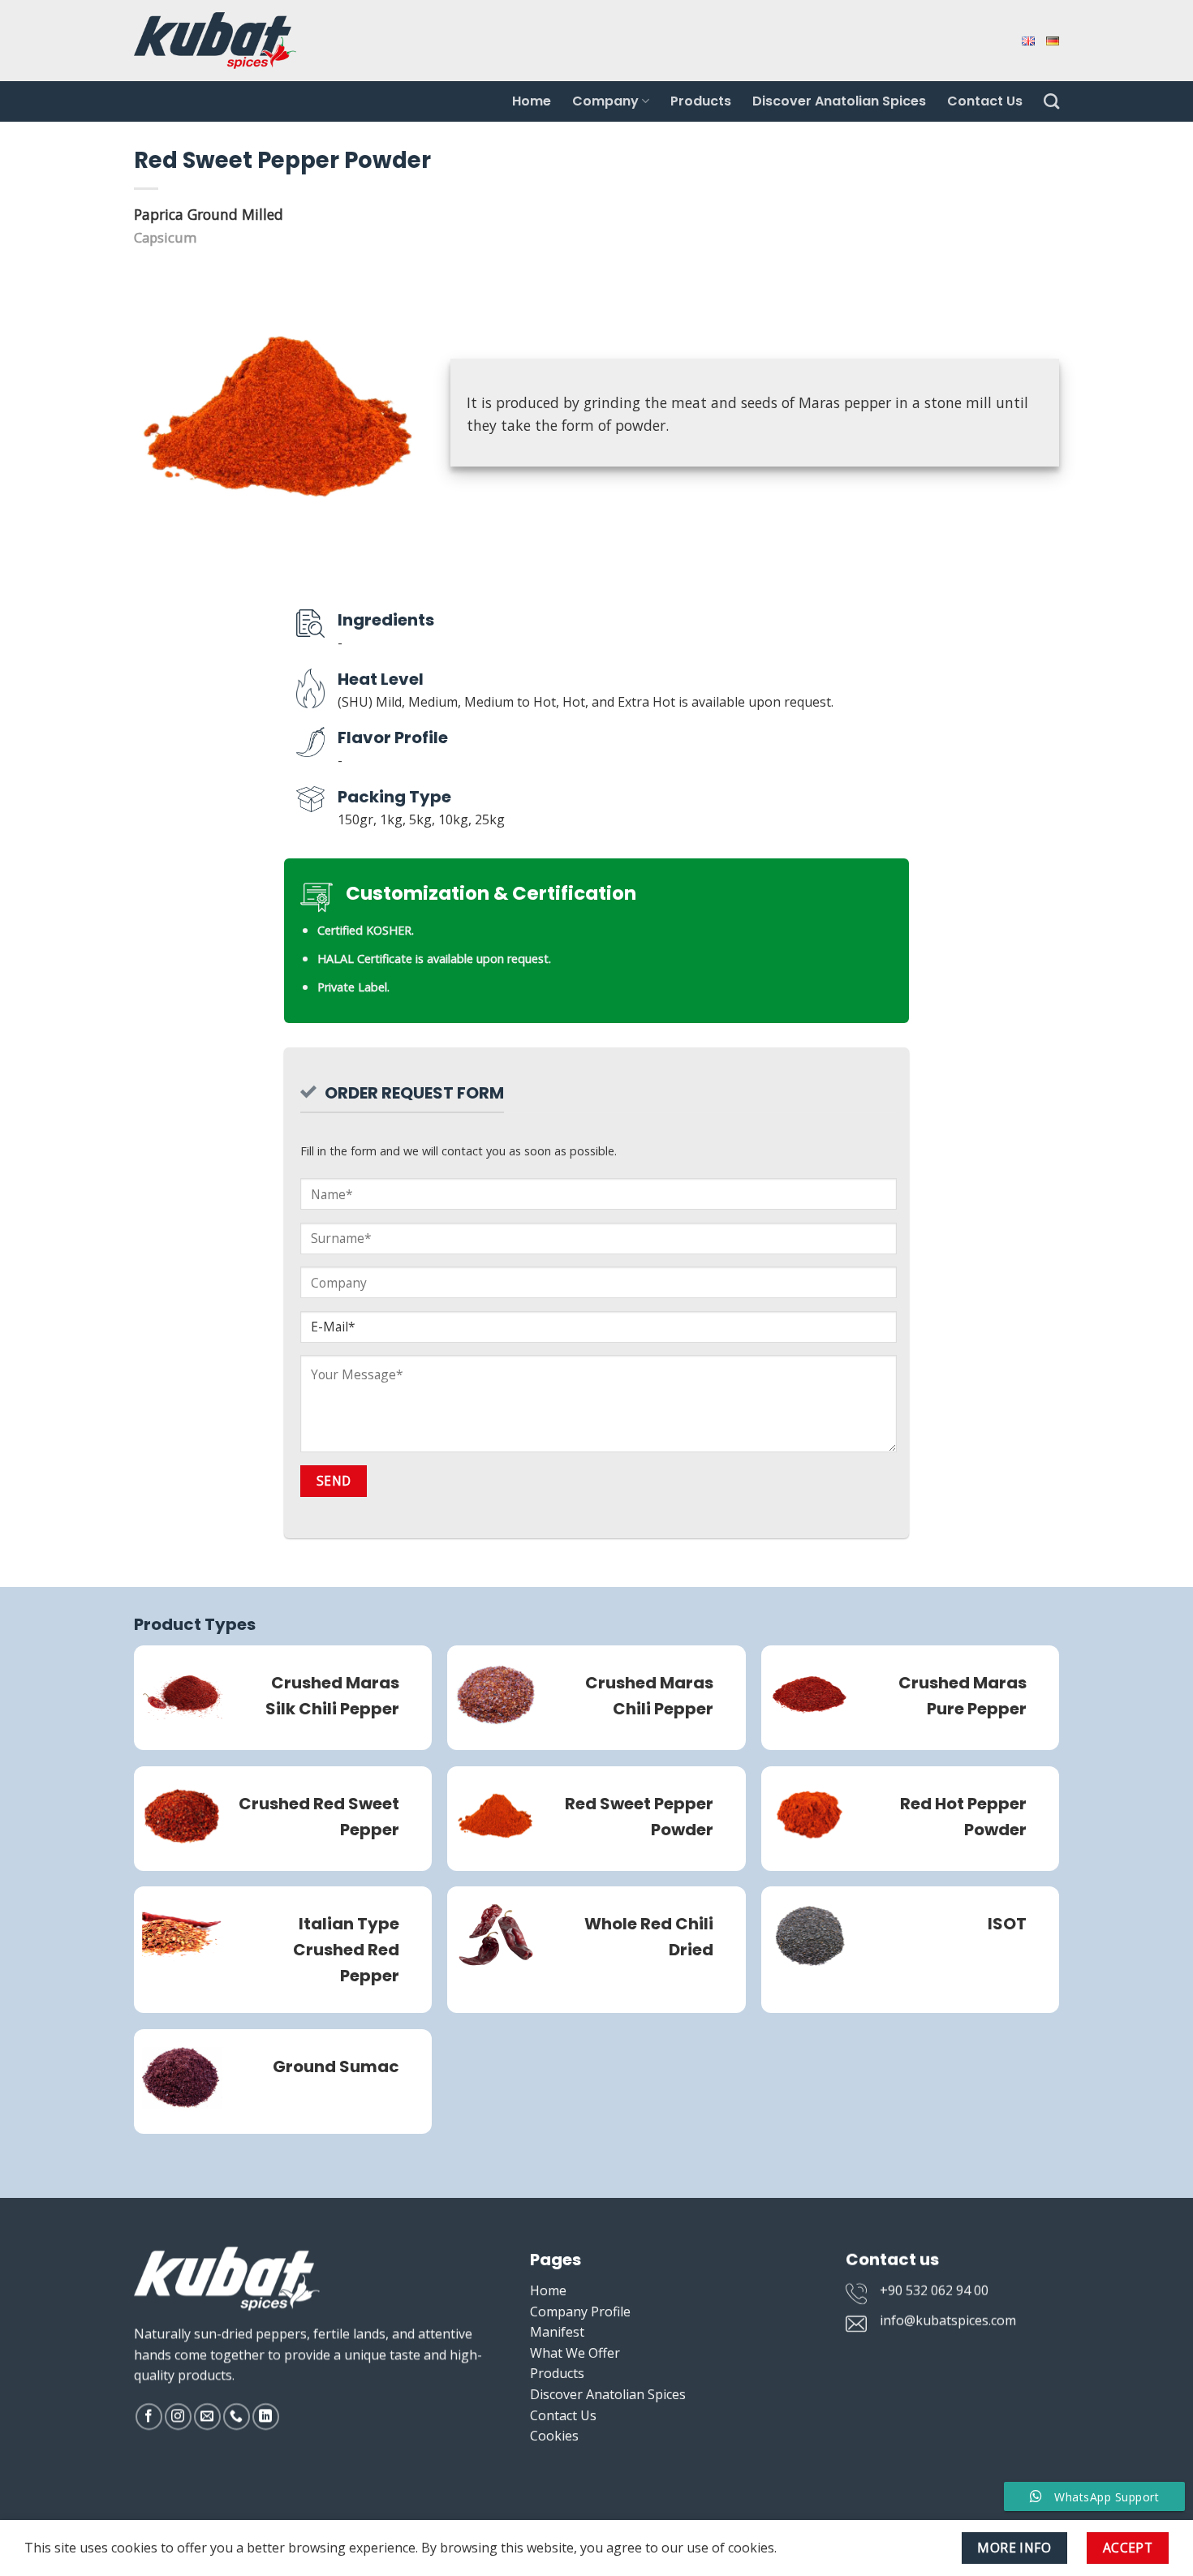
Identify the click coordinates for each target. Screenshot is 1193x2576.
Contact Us (985, 101)
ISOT (1007, 1924)
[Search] (1051, 101)
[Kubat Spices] (215, 40)
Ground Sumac (336, 2066)
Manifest (557, 2332)
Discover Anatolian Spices (839, 101)
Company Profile (580, 2312)
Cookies (554, 2436)
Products (701, 101)
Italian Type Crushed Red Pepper (346, 1950)
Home (532, 101)
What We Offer (575, 2353)
